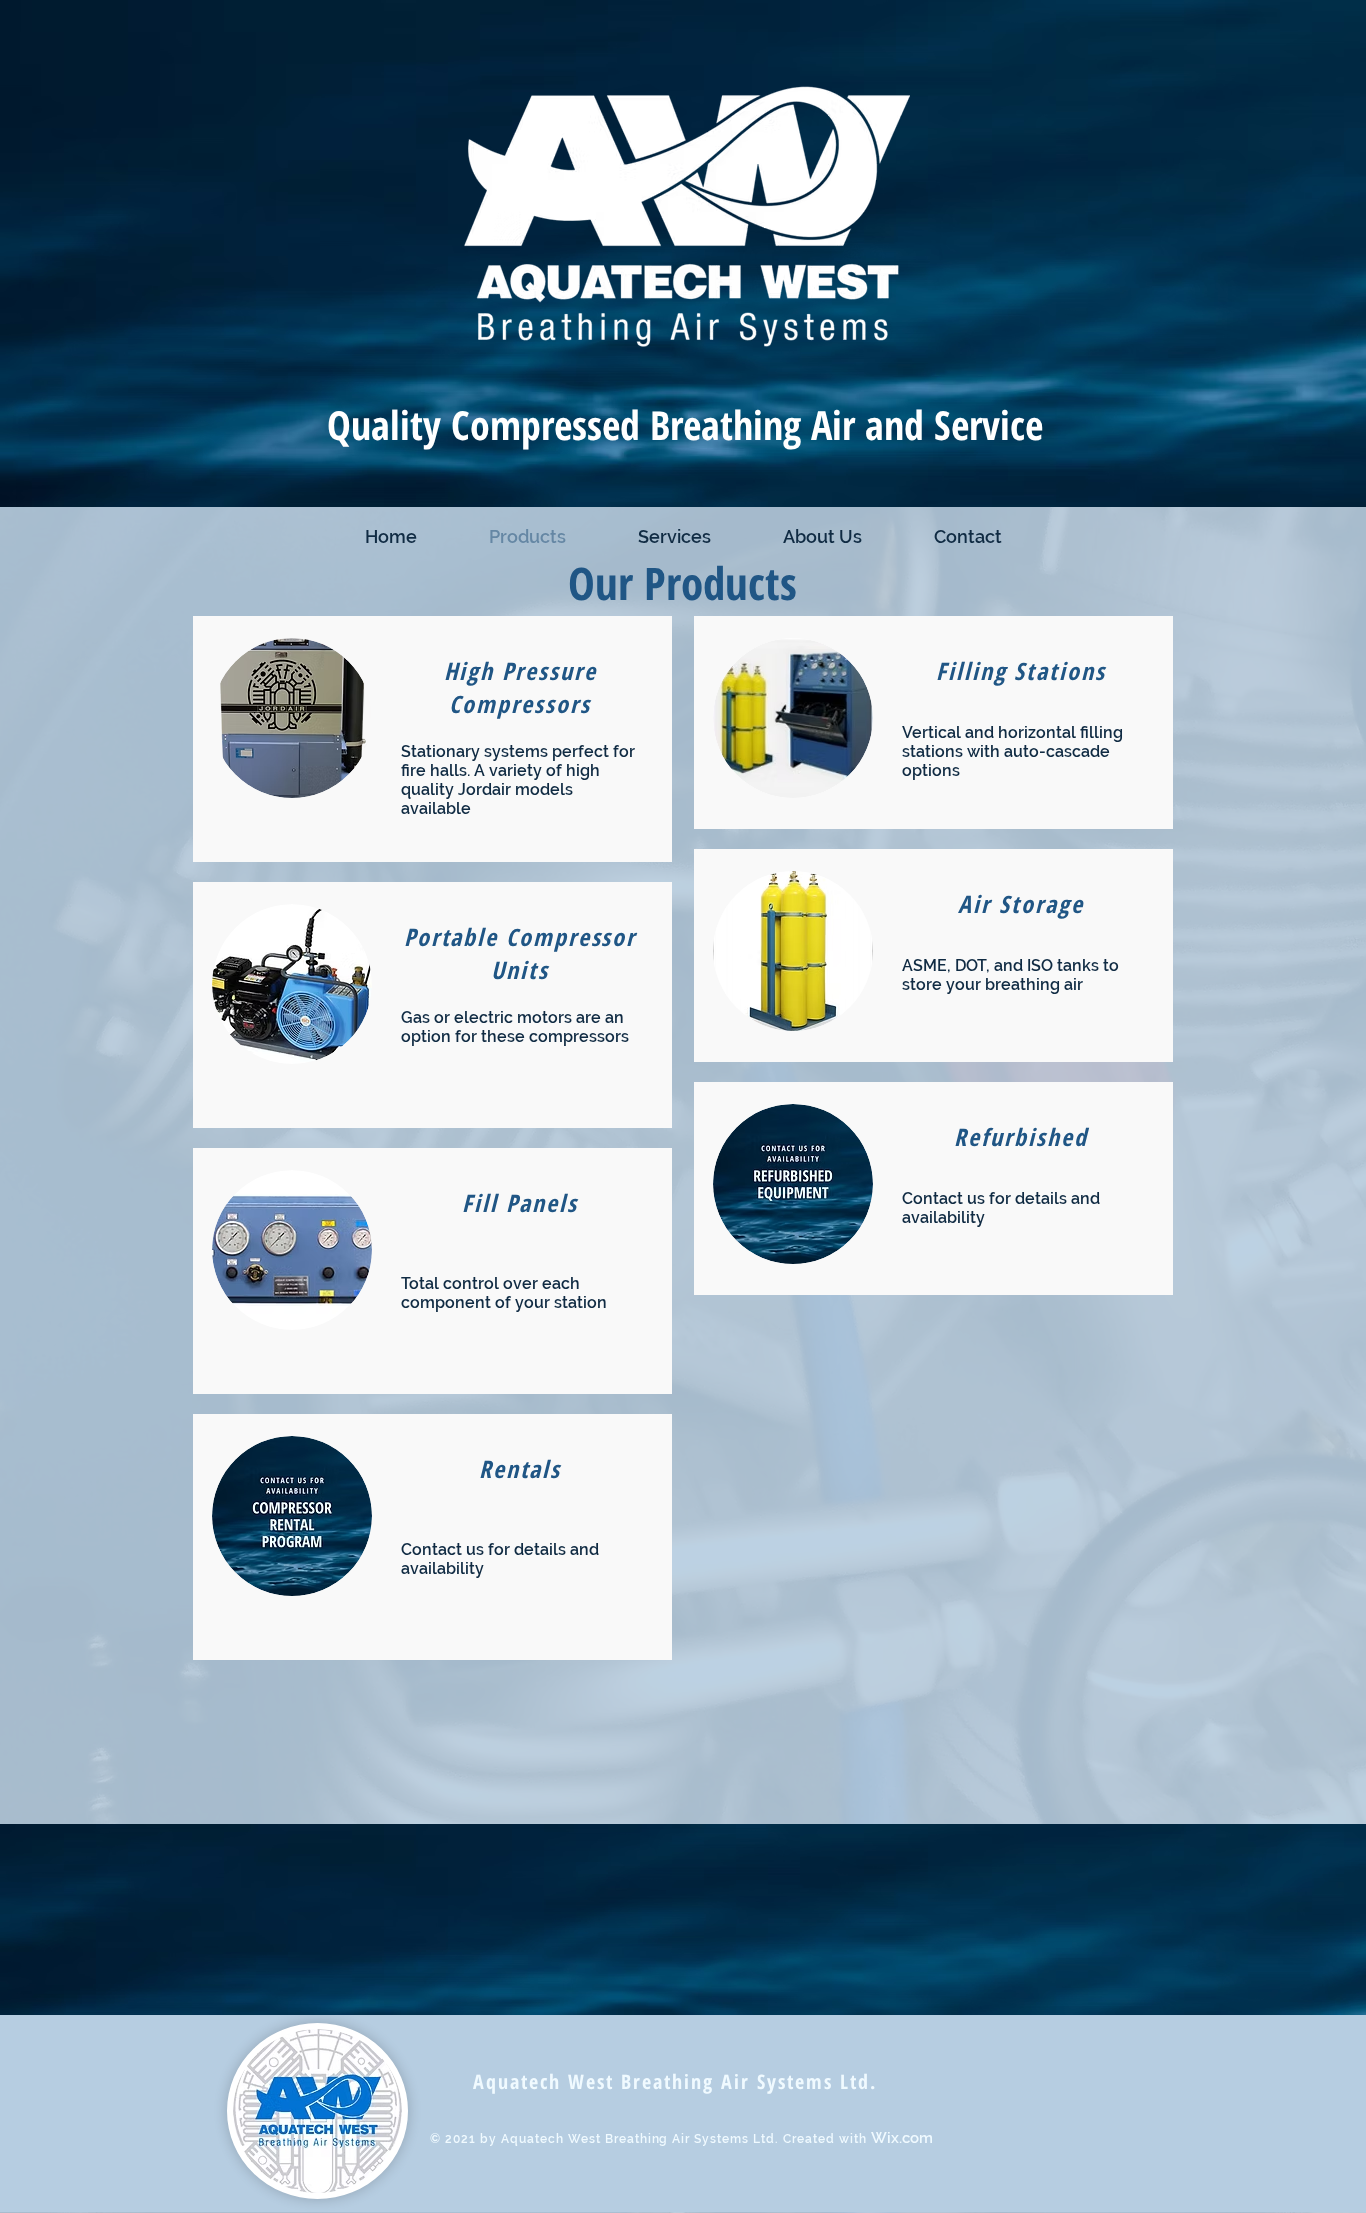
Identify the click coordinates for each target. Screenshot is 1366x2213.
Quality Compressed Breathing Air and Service (685, 452)
